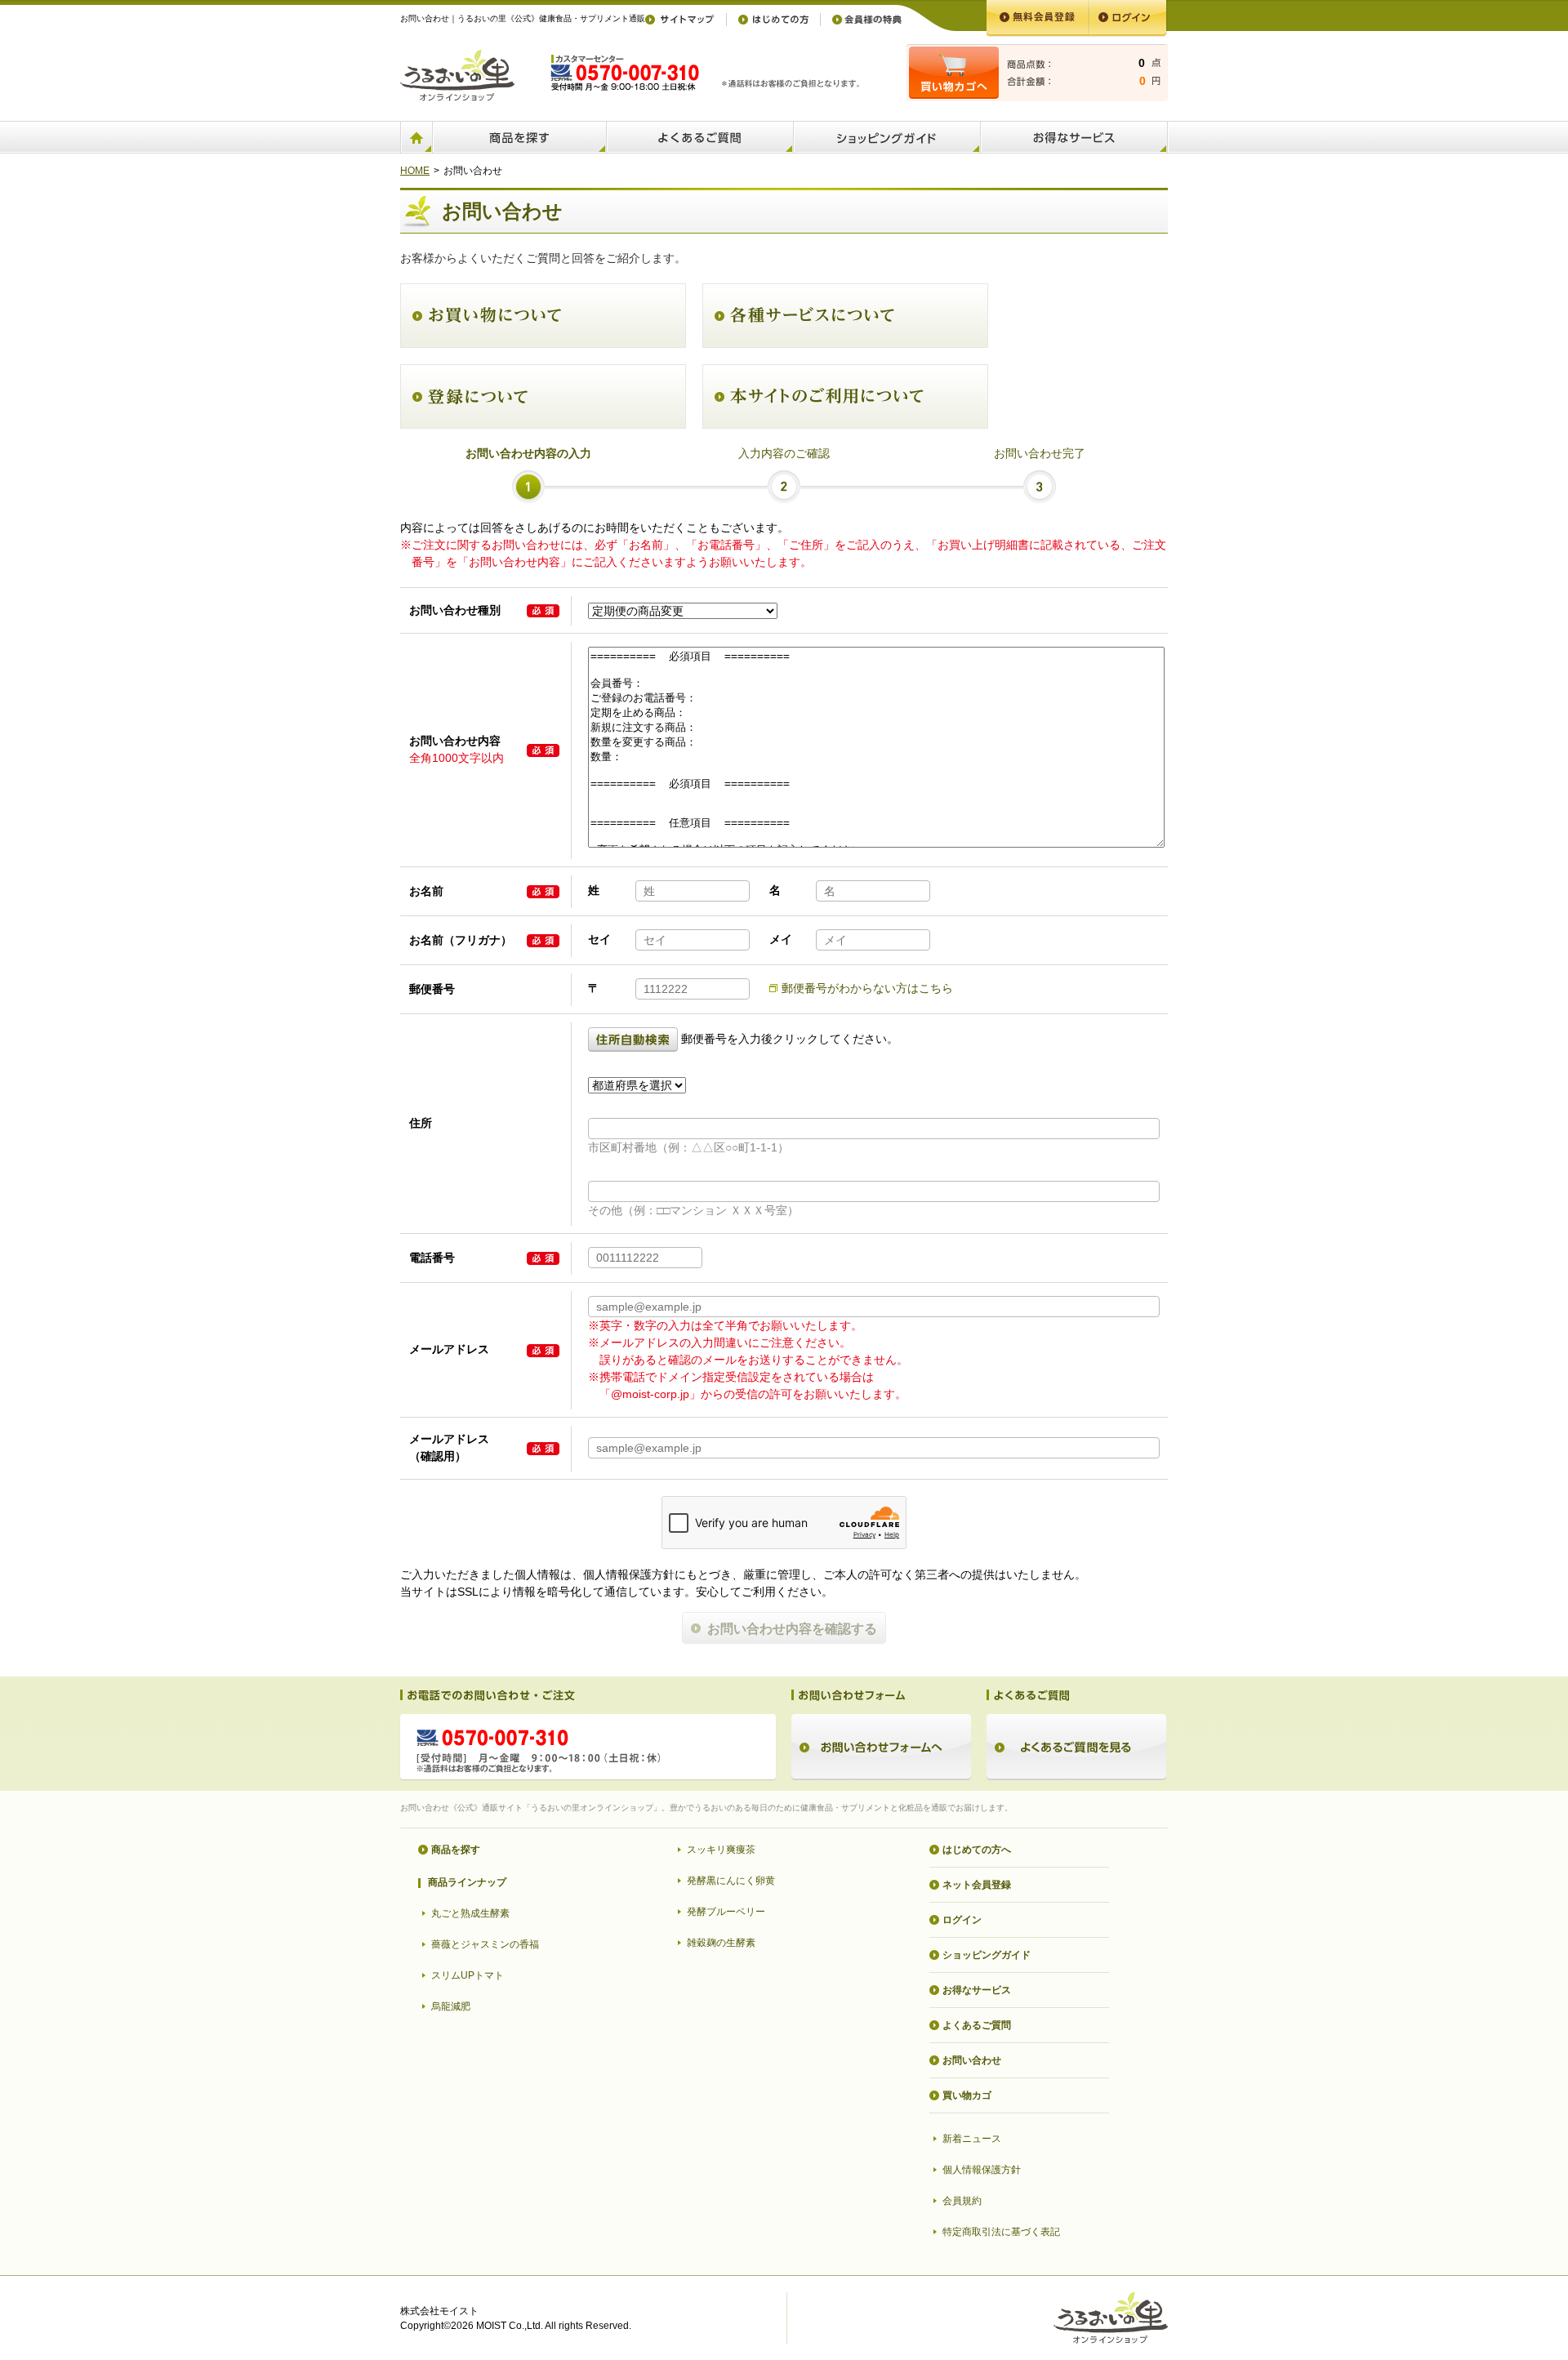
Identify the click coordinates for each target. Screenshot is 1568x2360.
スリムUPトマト (468, 1975)
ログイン (962, 1920)
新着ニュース (972, 2139)
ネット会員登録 (977, 1885)
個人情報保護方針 (982, 2170)
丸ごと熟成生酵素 (470, 1913)
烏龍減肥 (451, 2006)
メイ (781, 939)
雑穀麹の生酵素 (721, 1943)
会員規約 (962, 2201)
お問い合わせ (972, 2060)
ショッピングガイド (987, 1955)
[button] (635, 1039)
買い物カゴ (967, 2095)
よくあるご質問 (977, 2025)
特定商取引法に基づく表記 (1001, 2232)
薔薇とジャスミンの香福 (485, 1944)
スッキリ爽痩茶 (721, 1850)
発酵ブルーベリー (726, 1912)
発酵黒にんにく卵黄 (731, 1881)
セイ (599, 939)
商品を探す (456, 1850)
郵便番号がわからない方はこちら (867, 988)
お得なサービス (977, 1990)
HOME (415, 171)
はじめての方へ (977, 1850)
